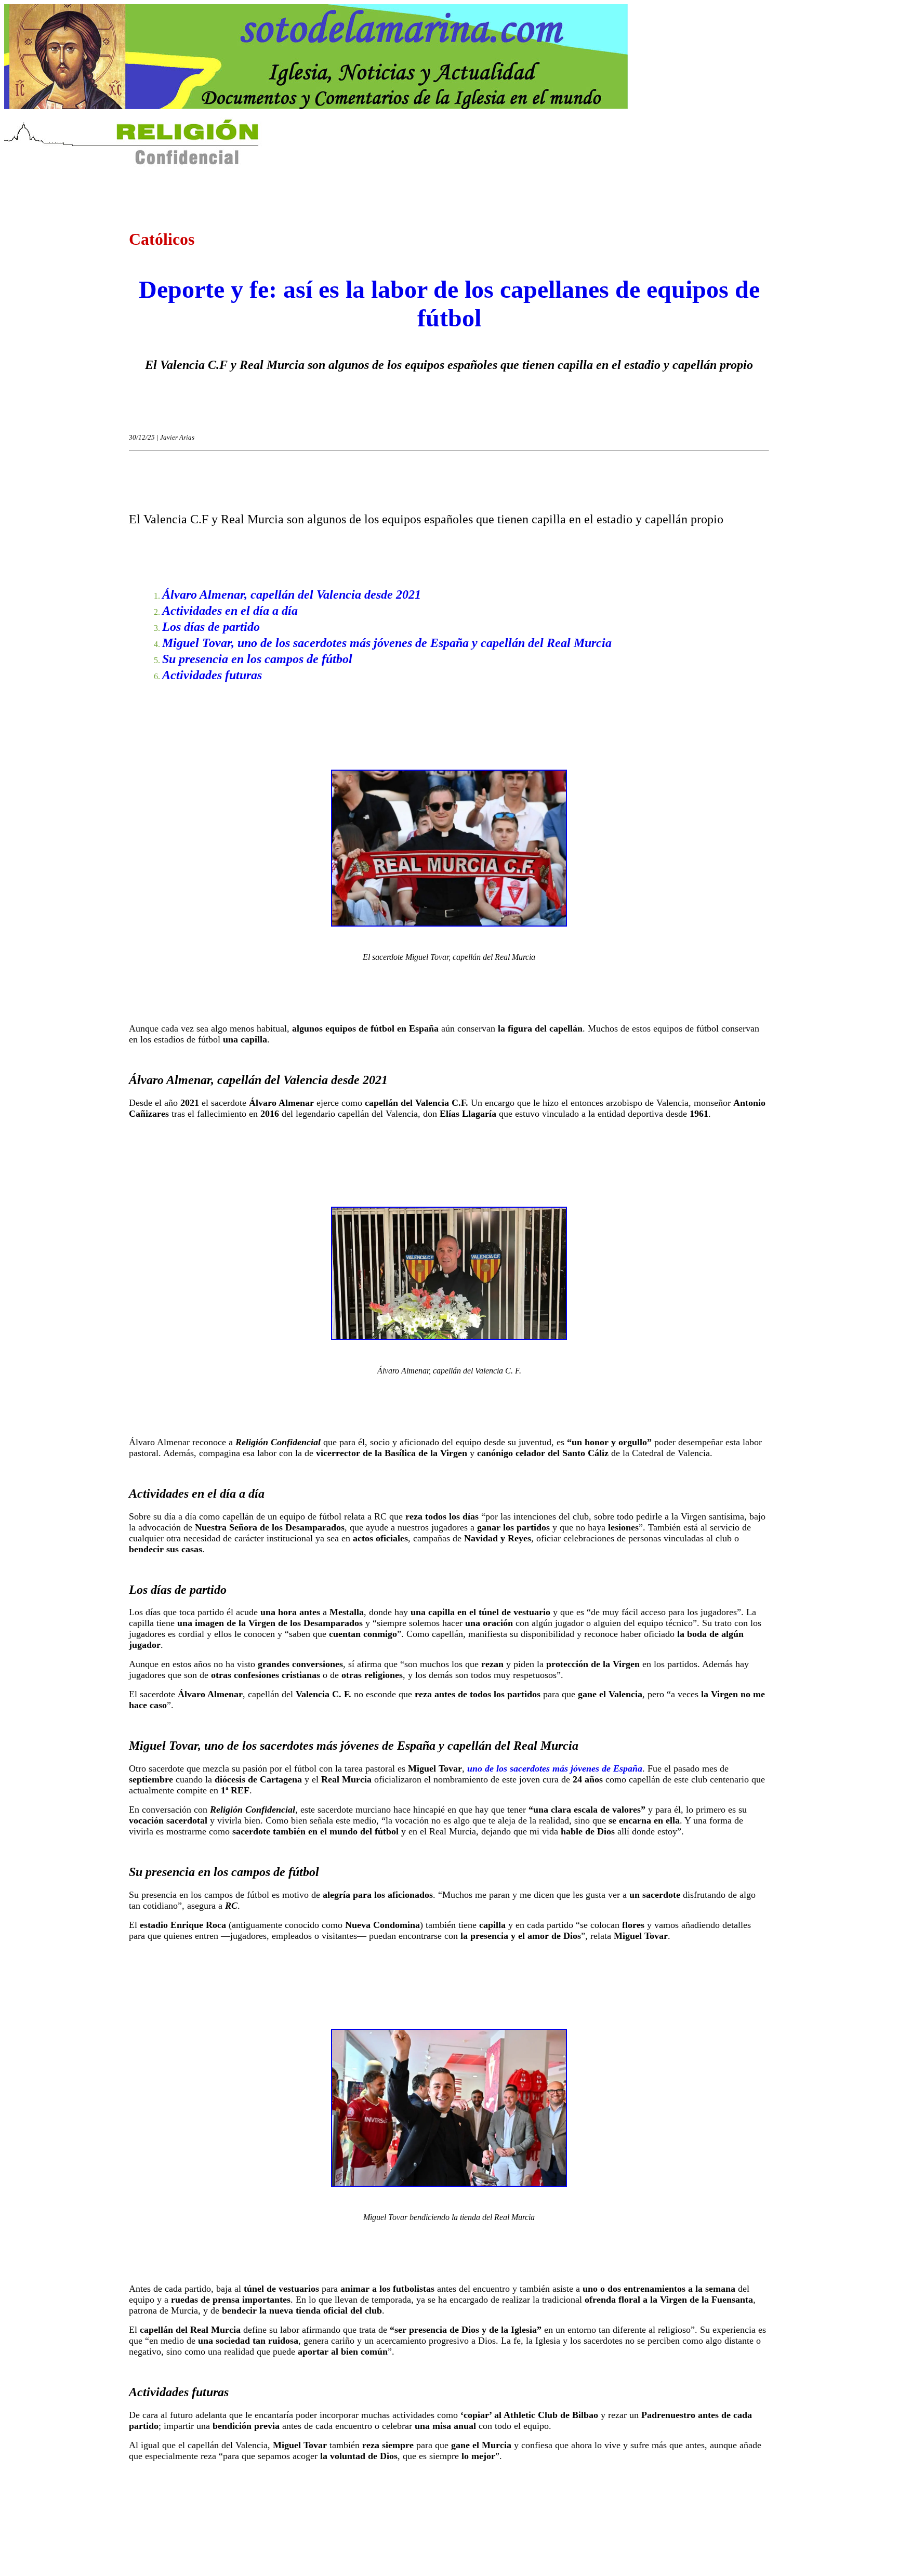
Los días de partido (211, 627)
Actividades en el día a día (230, 611)
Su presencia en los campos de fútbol (257, 659)
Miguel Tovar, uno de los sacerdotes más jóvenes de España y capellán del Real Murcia (387, 643)
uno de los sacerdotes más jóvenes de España (555, 1768)
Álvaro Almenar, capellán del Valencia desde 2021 (292, 595)
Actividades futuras (212, 675)
